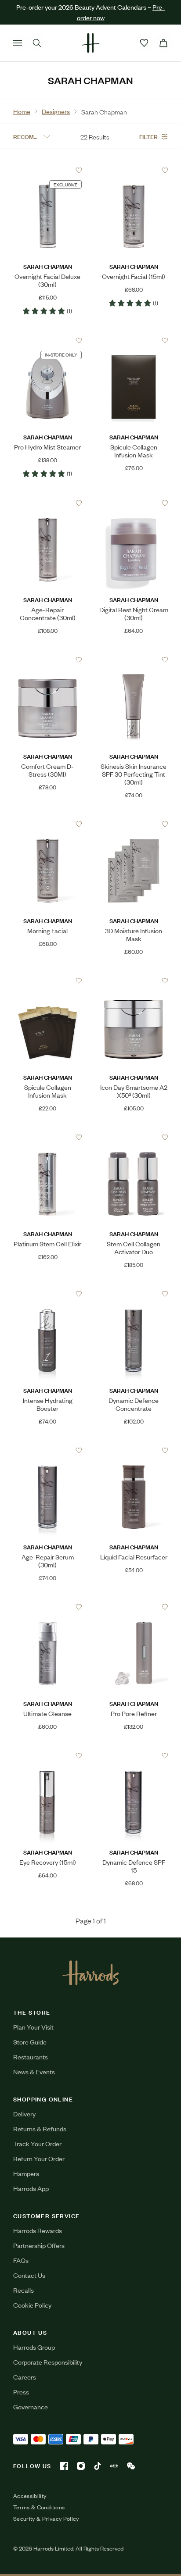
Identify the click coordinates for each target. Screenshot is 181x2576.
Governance (31, 2407)
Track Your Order (37, 2143)
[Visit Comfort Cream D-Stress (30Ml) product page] (48, 660)
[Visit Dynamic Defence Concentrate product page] (134, 1294)
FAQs (21, 2260)
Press (21, 2392)
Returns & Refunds (40, 2128)
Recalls (24, 2290)
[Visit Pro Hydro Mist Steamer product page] (48, 341)
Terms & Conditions (39, 2507)
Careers (25, 2377)
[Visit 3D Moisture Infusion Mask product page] (134, 824)
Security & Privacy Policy (46, 2519)
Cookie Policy (32, 2305)
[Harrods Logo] (91, 1973)
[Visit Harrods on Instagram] (81, 2466)
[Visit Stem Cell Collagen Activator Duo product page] (134, 1138)
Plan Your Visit (33, 2027)
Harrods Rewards (38, 2230)
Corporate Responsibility (48, 2362)
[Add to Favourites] (79, 170)
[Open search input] (37, 43)
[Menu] (18, 43)
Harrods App (31, 2188)
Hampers (26, 2173)
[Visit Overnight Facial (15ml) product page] (134, 170)
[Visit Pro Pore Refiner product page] (134, 1607)
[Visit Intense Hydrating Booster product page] (48, 1294)
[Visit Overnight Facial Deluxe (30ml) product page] (48, 170)
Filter (148, 136)
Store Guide (30, 2042)
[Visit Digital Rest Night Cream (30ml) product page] (134, 503)
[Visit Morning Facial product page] (48, 824)
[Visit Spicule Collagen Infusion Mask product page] (134, 341)
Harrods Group (34, 2347)
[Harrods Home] (90, 43)
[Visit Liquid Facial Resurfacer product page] (134, 1451)
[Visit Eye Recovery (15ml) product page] (48, 1756)
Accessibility (30, 2496)
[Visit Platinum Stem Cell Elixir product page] (48, 1138)
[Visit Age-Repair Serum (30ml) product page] (48, 1451)
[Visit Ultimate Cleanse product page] (48, 1607)
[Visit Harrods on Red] (114, 2466)
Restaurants (31, 2057)
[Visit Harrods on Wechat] (131, 2466)
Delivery (24, 2114)
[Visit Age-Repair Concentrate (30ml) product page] (48, 503)
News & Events (34, 2071)
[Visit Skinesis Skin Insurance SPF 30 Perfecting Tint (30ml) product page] (134, 660)
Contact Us (29, 2275)
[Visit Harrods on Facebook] (64, 2466)
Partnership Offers (39, 2245)
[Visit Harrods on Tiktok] (98, 2466)
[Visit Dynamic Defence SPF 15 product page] (134, 1756)
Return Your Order (39, 2158)
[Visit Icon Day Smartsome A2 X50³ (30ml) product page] (134, 981)
